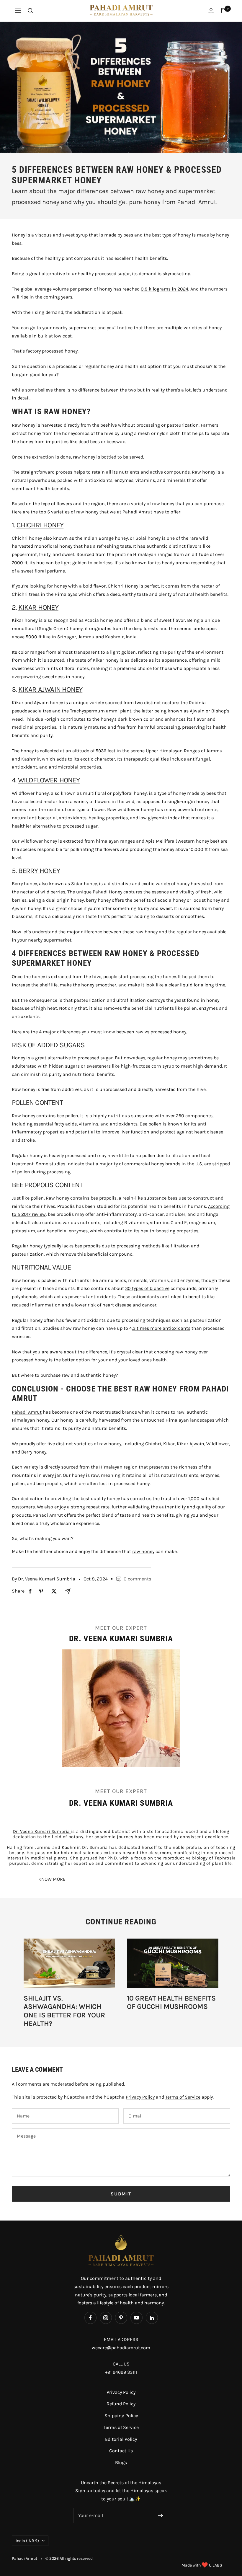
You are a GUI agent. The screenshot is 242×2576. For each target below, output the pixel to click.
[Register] (161, 2515)
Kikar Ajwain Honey (50, 689)
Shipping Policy (121, 2416)
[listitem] (30, 1591)
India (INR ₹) (27, 2541)
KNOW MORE (52, 1879)
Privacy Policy (140, 2097)
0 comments (137, 1579)
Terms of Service (183, 2097)
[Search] (30, 11)
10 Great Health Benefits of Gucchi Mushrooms (171, 2002)
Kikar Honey (38, 607)
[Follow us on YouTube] (136, 2318)
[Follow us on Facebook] (90, 2318)
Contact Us (121, 2451)
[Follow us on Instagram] (106, 2318)
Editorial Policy (121, 2439)
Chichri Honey (40, 525)
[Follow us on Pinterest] (121, 2318)
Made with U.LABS (202, 2565)
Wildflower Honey (49, 780)
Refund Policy (121, 2404)
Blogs (121, 2462)
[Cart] (224, 11)
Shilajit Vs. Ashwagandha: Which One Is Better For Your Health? (64, 2011)
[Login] (211, 11)
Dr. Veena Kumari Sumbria (42, 1831)
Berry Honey (39, 871)
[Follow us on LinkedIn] (152, 2318)
